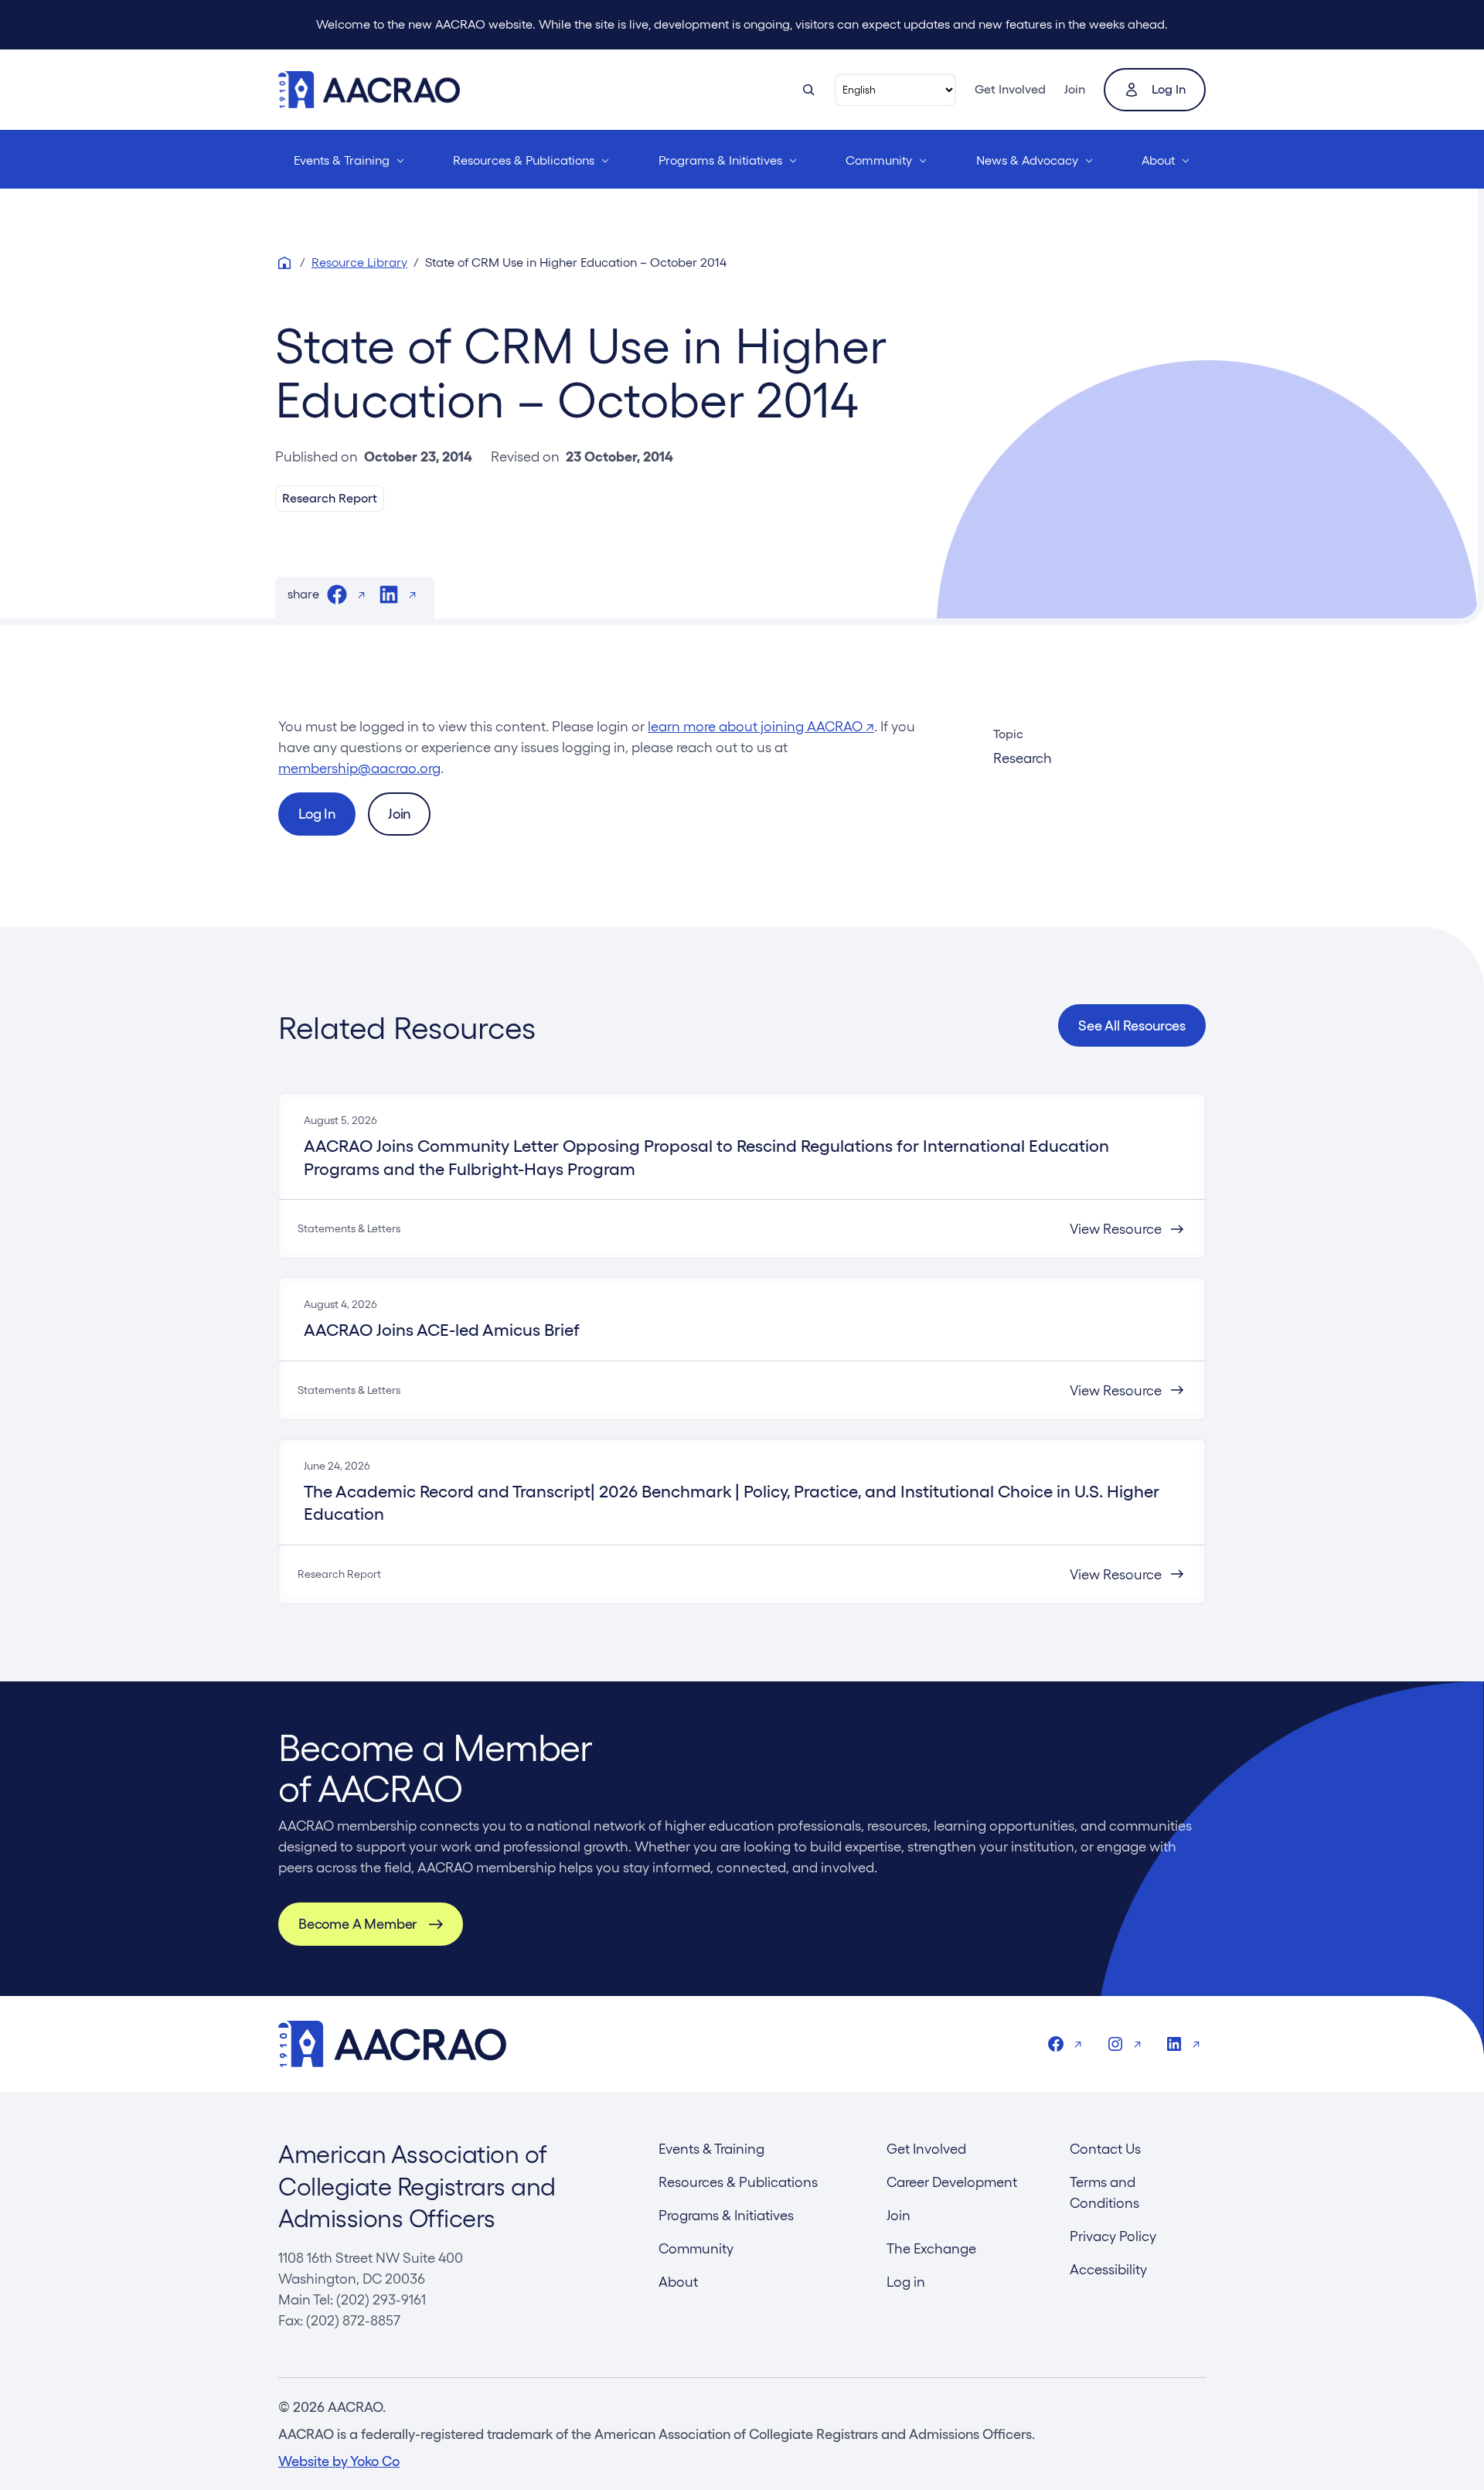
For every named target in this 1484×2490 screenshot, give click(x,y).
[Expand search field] (808, 90)
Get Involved (1010, 89)
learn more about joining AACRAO (761, 726)
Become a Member (357, 1924)
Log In (317, 814)
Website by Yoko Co (339, 2461)
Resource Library (359, 262)
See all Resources (1132, 1025)
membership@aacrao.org (359, 768)
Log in (1169, 89)
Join (1075, 89)
